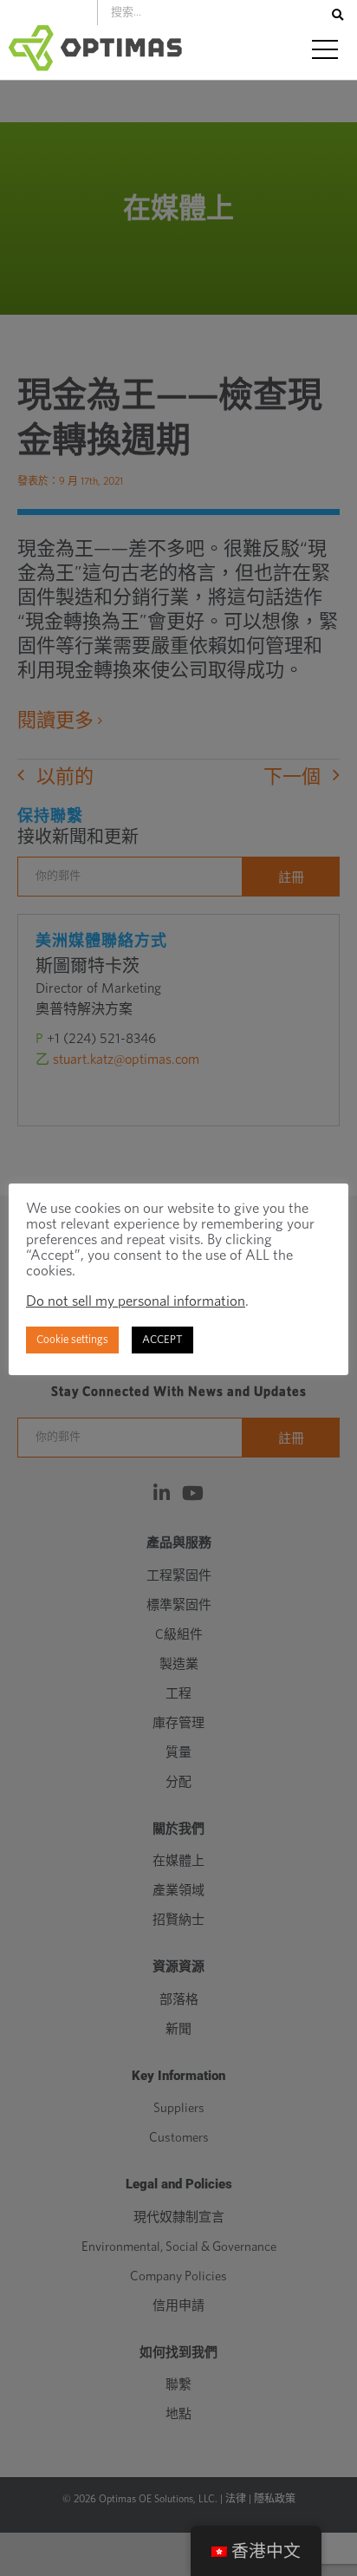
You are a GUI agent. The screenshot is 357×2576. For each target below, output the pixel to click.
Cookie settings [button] (72, 1340)
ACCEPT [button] (162, 1340)
